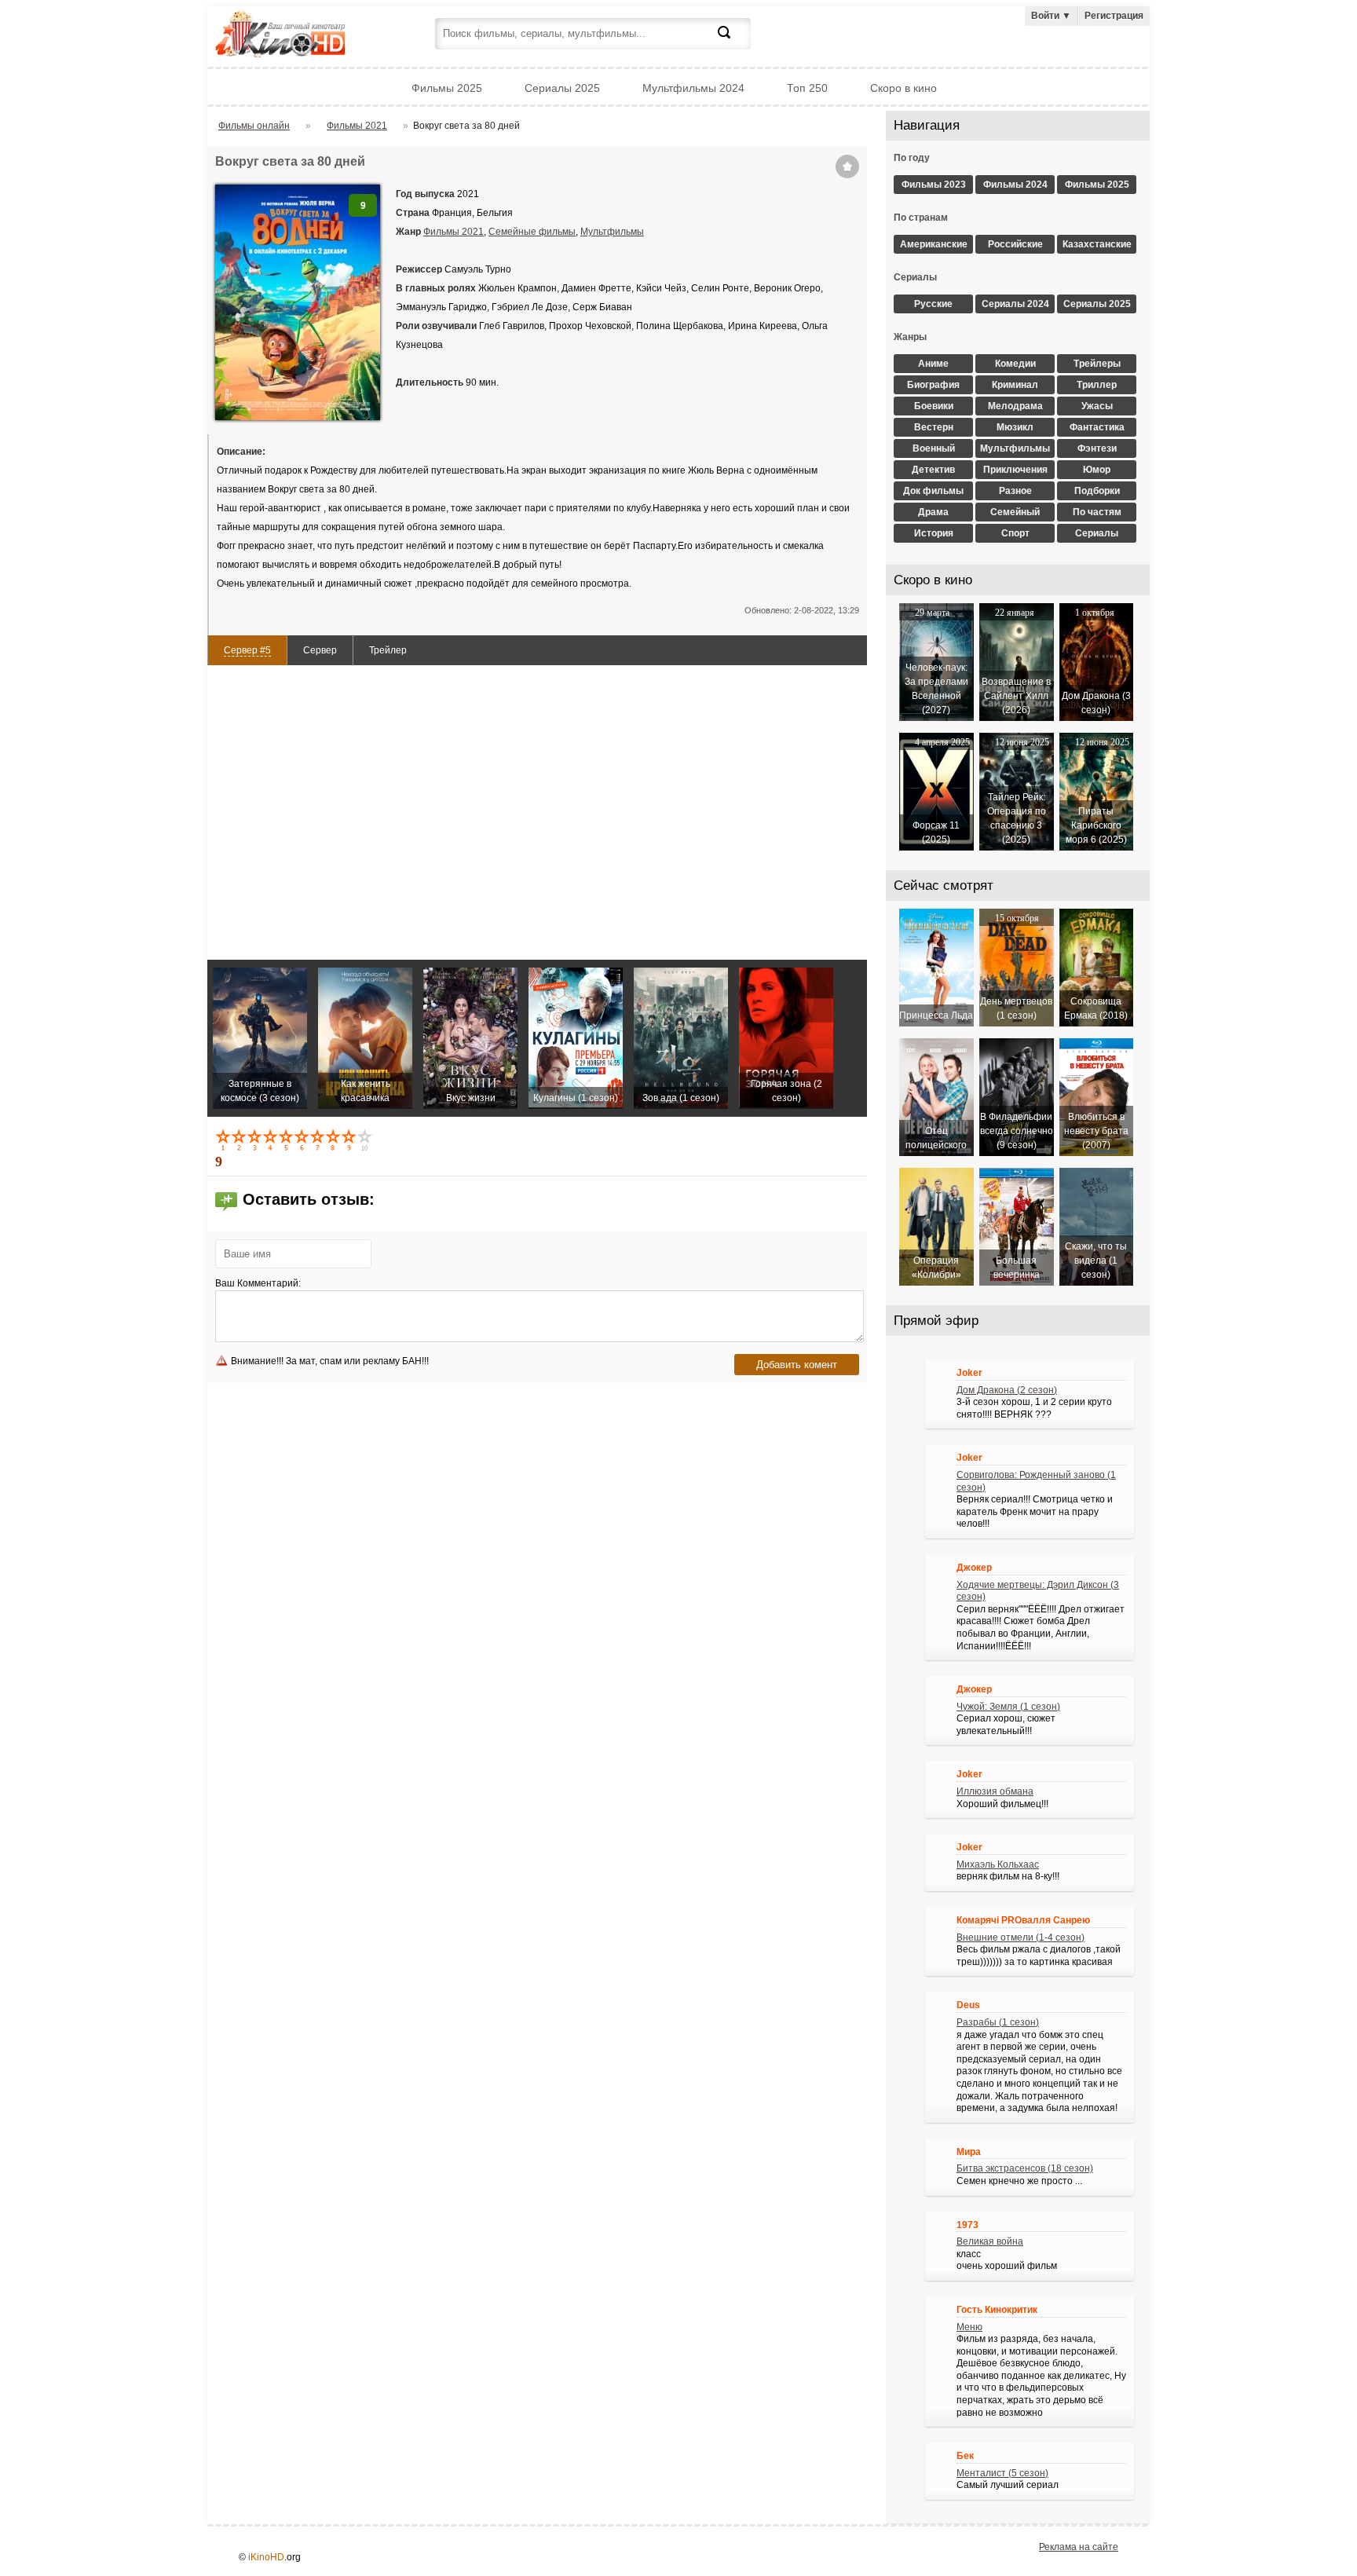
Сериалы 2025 (562, 88)
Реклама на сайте (1079, 2547)
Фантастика (1097, 427)
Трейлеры (1097, 364)
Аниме (933, 364)
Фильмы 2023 (934, 185)
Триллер (1097, 385)
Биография (933, 385)
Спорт (1015, 533)
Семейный (1015, 512)
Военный (934, 448)
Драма (933, 512)
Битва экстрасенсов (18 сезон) (1025, 2168)
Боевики (934, 406)
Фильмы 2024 (1015, 185)
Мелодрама (1015, 406)
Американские (934, 244)
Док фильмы (933, 491)
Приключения (1015, 470)
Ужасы (1097, 406)
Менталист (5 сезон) (1002, 2473)
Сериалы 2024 (1015, 304)
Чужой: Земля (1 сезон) (1008, 1707)
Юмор (1097, 470)
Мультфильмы (612, 232)
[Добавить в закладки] (847, 166)
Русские (933, 304)
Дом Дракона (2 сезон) (1007, 1390)
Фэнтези (1097, 448)
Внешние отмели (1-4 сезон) (1020, 1937)
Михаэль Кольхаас (998, 1864)
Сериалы (1097, 533)
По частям (1097, 512)
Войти (1051, 16)
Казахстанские (1097, 244)
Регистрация (1114, 16)
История (934, 533)
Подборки (1097, 491)
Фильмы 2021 (454, 232)
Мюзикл (1015, 427)
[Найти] (733, 42)
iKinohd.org (302, 36)
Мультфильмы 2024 (693, 88)
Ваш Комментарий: (258, 1283)
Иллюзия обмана (995, 1791)
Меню (969, 2327)
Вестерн (934, 427)
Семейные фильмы (532, 232)
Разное (1015, 491)
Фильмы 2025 (447, 88)
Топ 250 (807, 88)
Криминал (1015, 385)
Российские (1015, 244)
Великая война (990, 2241)
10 (366, 1140)
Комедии (1015, 364)
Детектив (933, 470)
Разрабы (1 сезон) (998, 2022)
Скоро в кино (903, 88)
